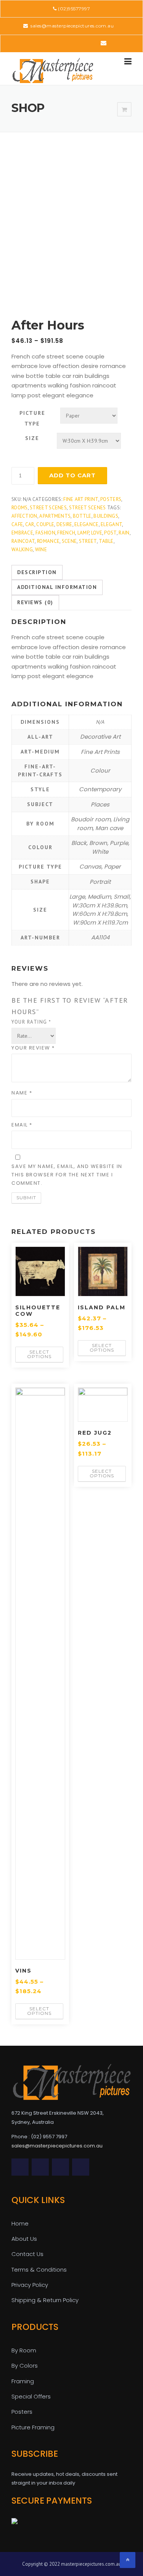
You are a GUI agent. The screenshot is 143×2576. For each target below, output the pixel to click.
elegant (111, 524)
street (88, 541)
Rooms (20, 508)
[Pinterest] (71, 43)
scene (69, 541)
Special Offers (31, 2396)
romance (48, 541)
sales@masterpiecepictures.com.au (72, 26)
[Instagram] (92, 43)
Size (32, 438)
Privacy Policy (30, 2285)
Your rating (31, 1022)
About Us (24, 2239)
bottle (82, 516)
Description (37, 572)
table (106, 541)
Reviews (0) (35, 602)
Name (22, 1093)
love (97, 533)
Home (20, 2223)
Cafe (17, 524)
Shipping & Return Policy (45, 2300)
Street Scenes (48, 508)
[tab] (37, 573)
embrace (22, 533)
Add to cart (72, 475)
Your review (33, 1048)
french (66, 533)
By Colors (25, 2366)
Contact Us (27, 2254)
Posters (111, 499)
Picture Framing (33, 2427)
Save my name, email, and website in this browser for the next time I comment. (67, 1175)
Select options (39, 1354)
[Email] (104, 43)
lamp (83, 533)
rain (124, 533)
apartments (55, 516)
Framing (23, 2381)
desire (64, 524)
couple (45, 524)
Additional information (57, 587)
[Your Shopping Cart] (124, 110)
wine (41, 550)
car (30, 524)
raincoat (23, 541)
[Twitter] (39, 43)
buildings (106, 516)
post (110, 533)
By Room (24, 2350)
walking (22, 550)
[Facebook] (49, 43)
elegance (86, 524)
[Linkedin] (60, 43)
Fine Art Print (81, 499)
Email (22, 1125)
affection (24, 516)
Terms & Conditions (39, 2270)
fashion (45, 533)
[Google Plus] (81, 43)
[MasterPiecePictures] (53, 70)
